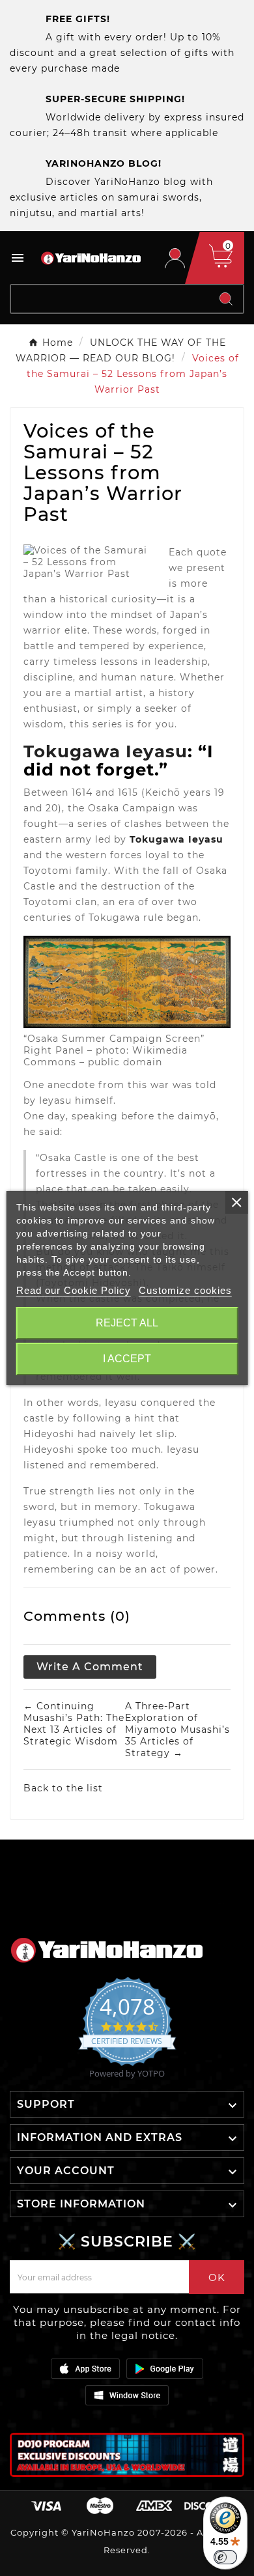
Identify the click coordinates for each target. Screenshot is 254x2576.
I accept (127, 1359)
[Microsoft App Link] (127, 2395)
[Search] (226, 299)
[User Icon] (175, 258)
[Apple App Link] (85, 2368)
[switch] (225, 2557)
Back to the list (63, 1788)
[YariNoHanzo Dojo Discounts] (127, 2455)
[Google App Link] (165, 2368)
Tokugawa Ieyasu (106, 751)
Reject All (127, 1323)
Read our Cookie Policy (74, 1290)
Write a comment (90, 1667)
